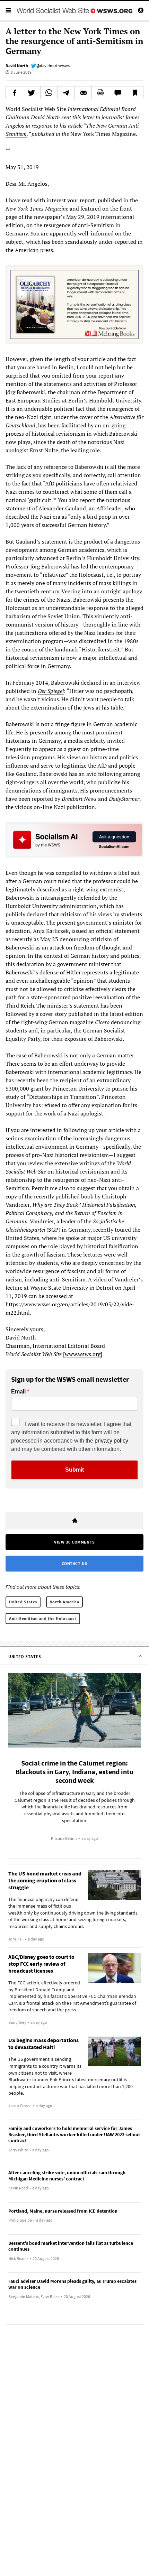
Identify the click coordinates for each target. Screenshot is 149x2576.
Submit (74, 1470)
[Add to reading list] (135, 93)
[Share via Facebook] (14, 93)
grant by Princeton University (67, 1088)
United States (23, 1602)
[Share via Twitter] (32, 93)
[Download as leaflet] (100, 93)
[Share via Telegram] (66, 93)
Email (18, 1392)
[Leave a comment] (118, 93)
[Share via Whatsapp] (49, 93)
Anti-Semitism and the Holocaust (43, 1618)
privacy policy (111, 1441)
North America (64, 1602)
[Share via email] (83, 93)
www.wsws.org (83, 1354)
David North (17, 66)
